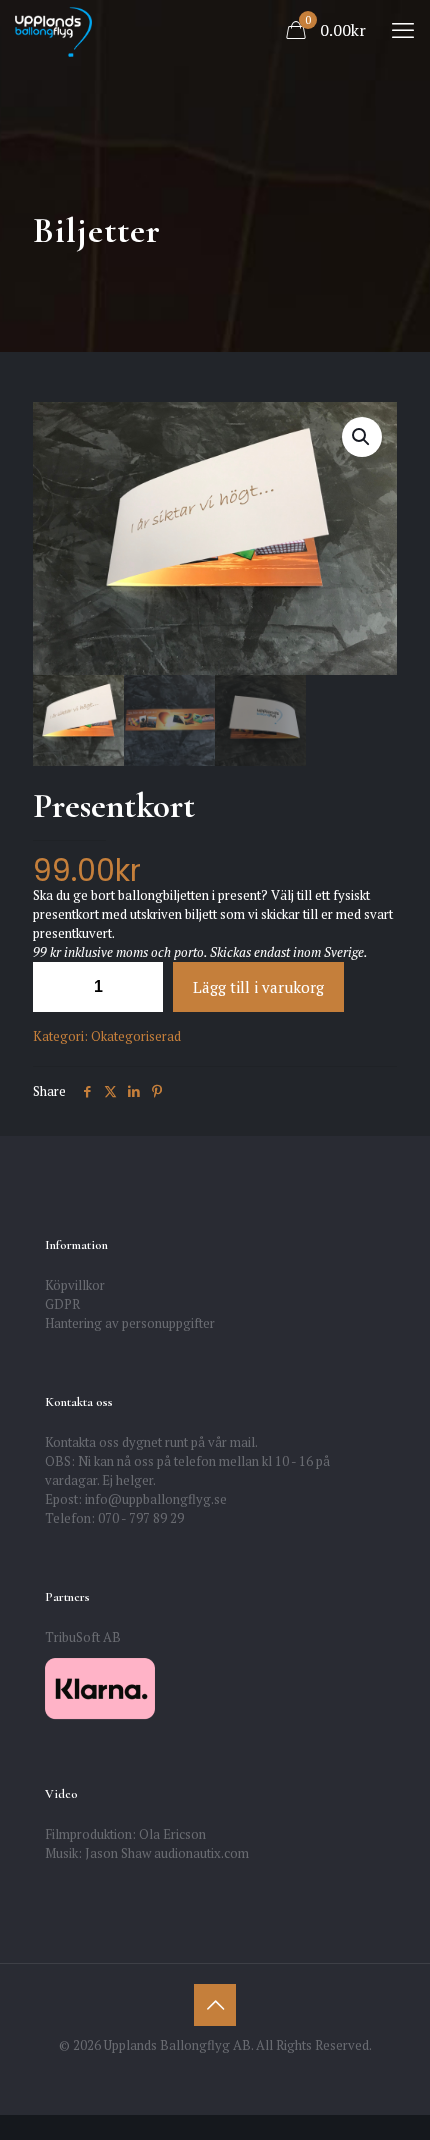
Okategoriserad (136, 1036)
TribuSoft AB (83, 1637)
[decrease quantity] (55, 987)
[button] (362, 437)
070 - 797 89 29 (141, 1518)
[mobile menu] (403, 30)
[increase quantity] (140, 987)
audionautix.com (201, 1853)
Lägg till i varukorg (258, 987)
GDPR (62, 1304)
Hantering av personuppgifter (130, 1323)
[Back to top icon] (215, 2005)
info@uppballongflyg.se (156, 1499)
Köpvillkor (75, 1285)
